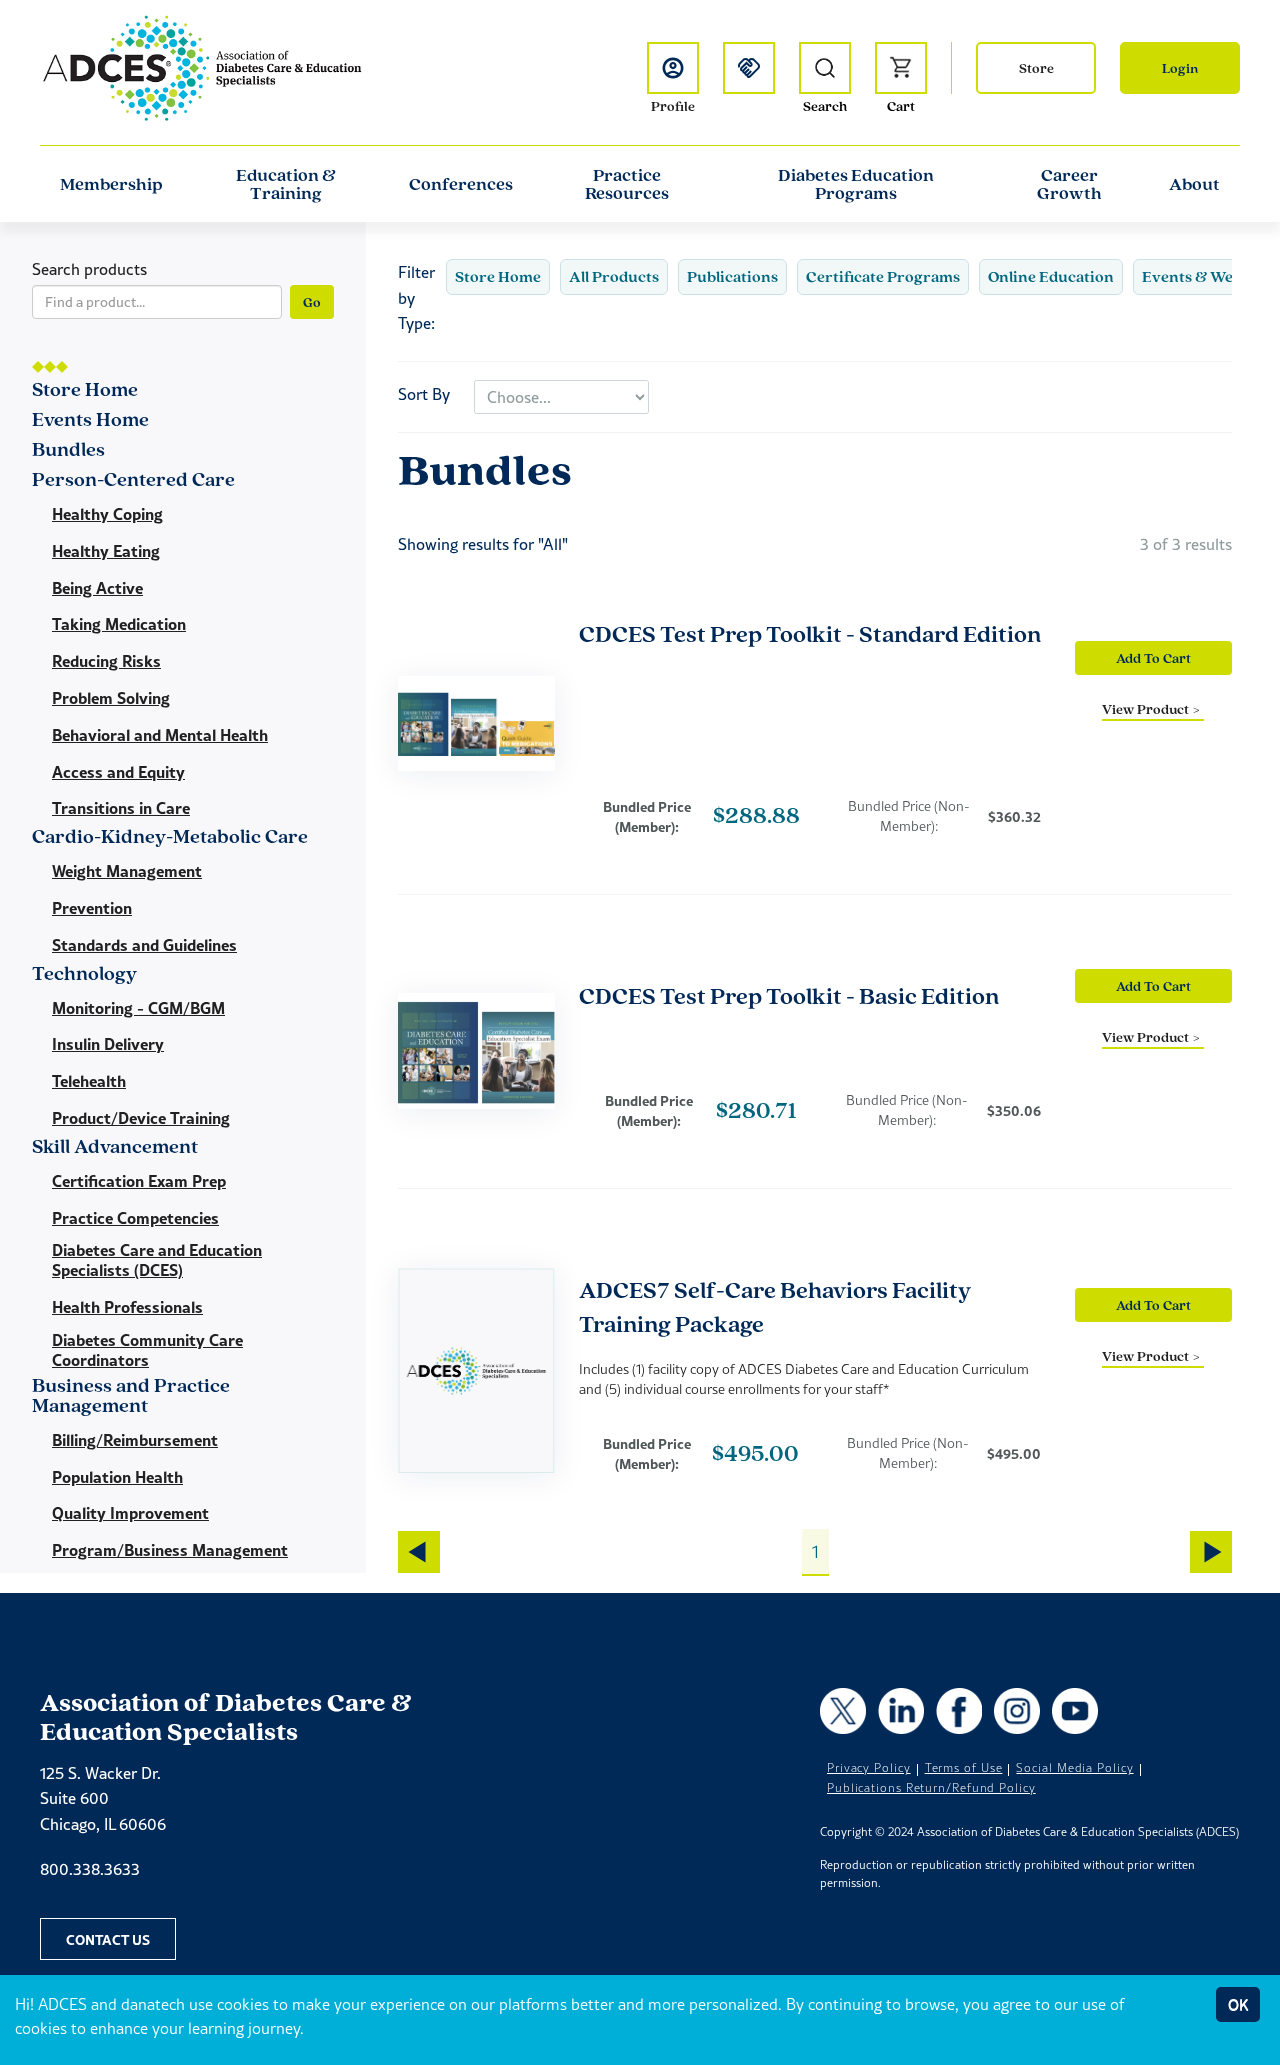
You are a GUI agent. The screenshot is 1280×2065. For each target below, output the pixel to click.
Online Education (1051, 276)
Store (1036, 68)
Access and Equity (118, 772)
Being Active (97, 588)
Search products (89, 269)
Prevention (92, 908)
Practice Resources (627, 184)
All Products (614, 276)
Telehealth (89, 1081)
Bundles (68, 450)
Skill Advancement (115, 1147)
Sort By (424, 394)
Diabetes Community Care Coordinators (147, 1350)
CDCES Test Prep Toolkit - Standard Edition (810, 633)
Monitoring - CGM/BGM (138, 1008)
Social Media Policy (1074, 1768)
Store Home (498, 276)
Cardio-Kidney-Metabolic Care (170, 837)
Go (312, 302)
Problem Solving (111, 698)
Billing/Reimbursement (135, 1440)
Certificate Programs (883, 276)
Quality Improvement (130, 1513)
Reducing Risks (106, 661)
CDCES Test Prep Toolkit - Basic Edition (789, 995)
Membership (111, 184)
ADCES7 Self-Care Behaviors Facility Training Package (775, 1306)
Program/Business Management (170, 1550)
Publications (732, 276)
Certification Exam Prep (139, 1181)
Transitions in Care (121, 808)
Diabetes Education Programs (856, 184)
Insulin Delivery (108, 1044)
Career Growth (1069, 184)
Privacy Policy (869, 1768)
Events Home (90, 420)
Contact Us (108, 1939)
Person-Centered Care (133, 480)
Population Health (117, 1477)
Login (1180, 68)
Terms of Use (964, 1768)
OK (1238, 2004)
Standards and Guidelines (144, 945)
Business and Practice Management (131, 1396)
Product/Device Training (141, 1118)
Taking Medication (119, 624)
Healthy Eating (106, 551)
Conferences (461, 184)
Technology (84, 974)
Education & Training (286, 184)
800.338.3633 (90, 1869)
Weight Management (127, 871)
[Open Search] (825, 68)
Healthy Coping (107, 514)
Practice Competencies (135, 1218)
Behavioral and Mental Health (160, 735)
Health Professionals (127, 1307)
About (1194, 184)
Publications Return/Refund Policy (931, 1788)
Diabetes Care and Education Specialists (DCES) (157, 1260)
